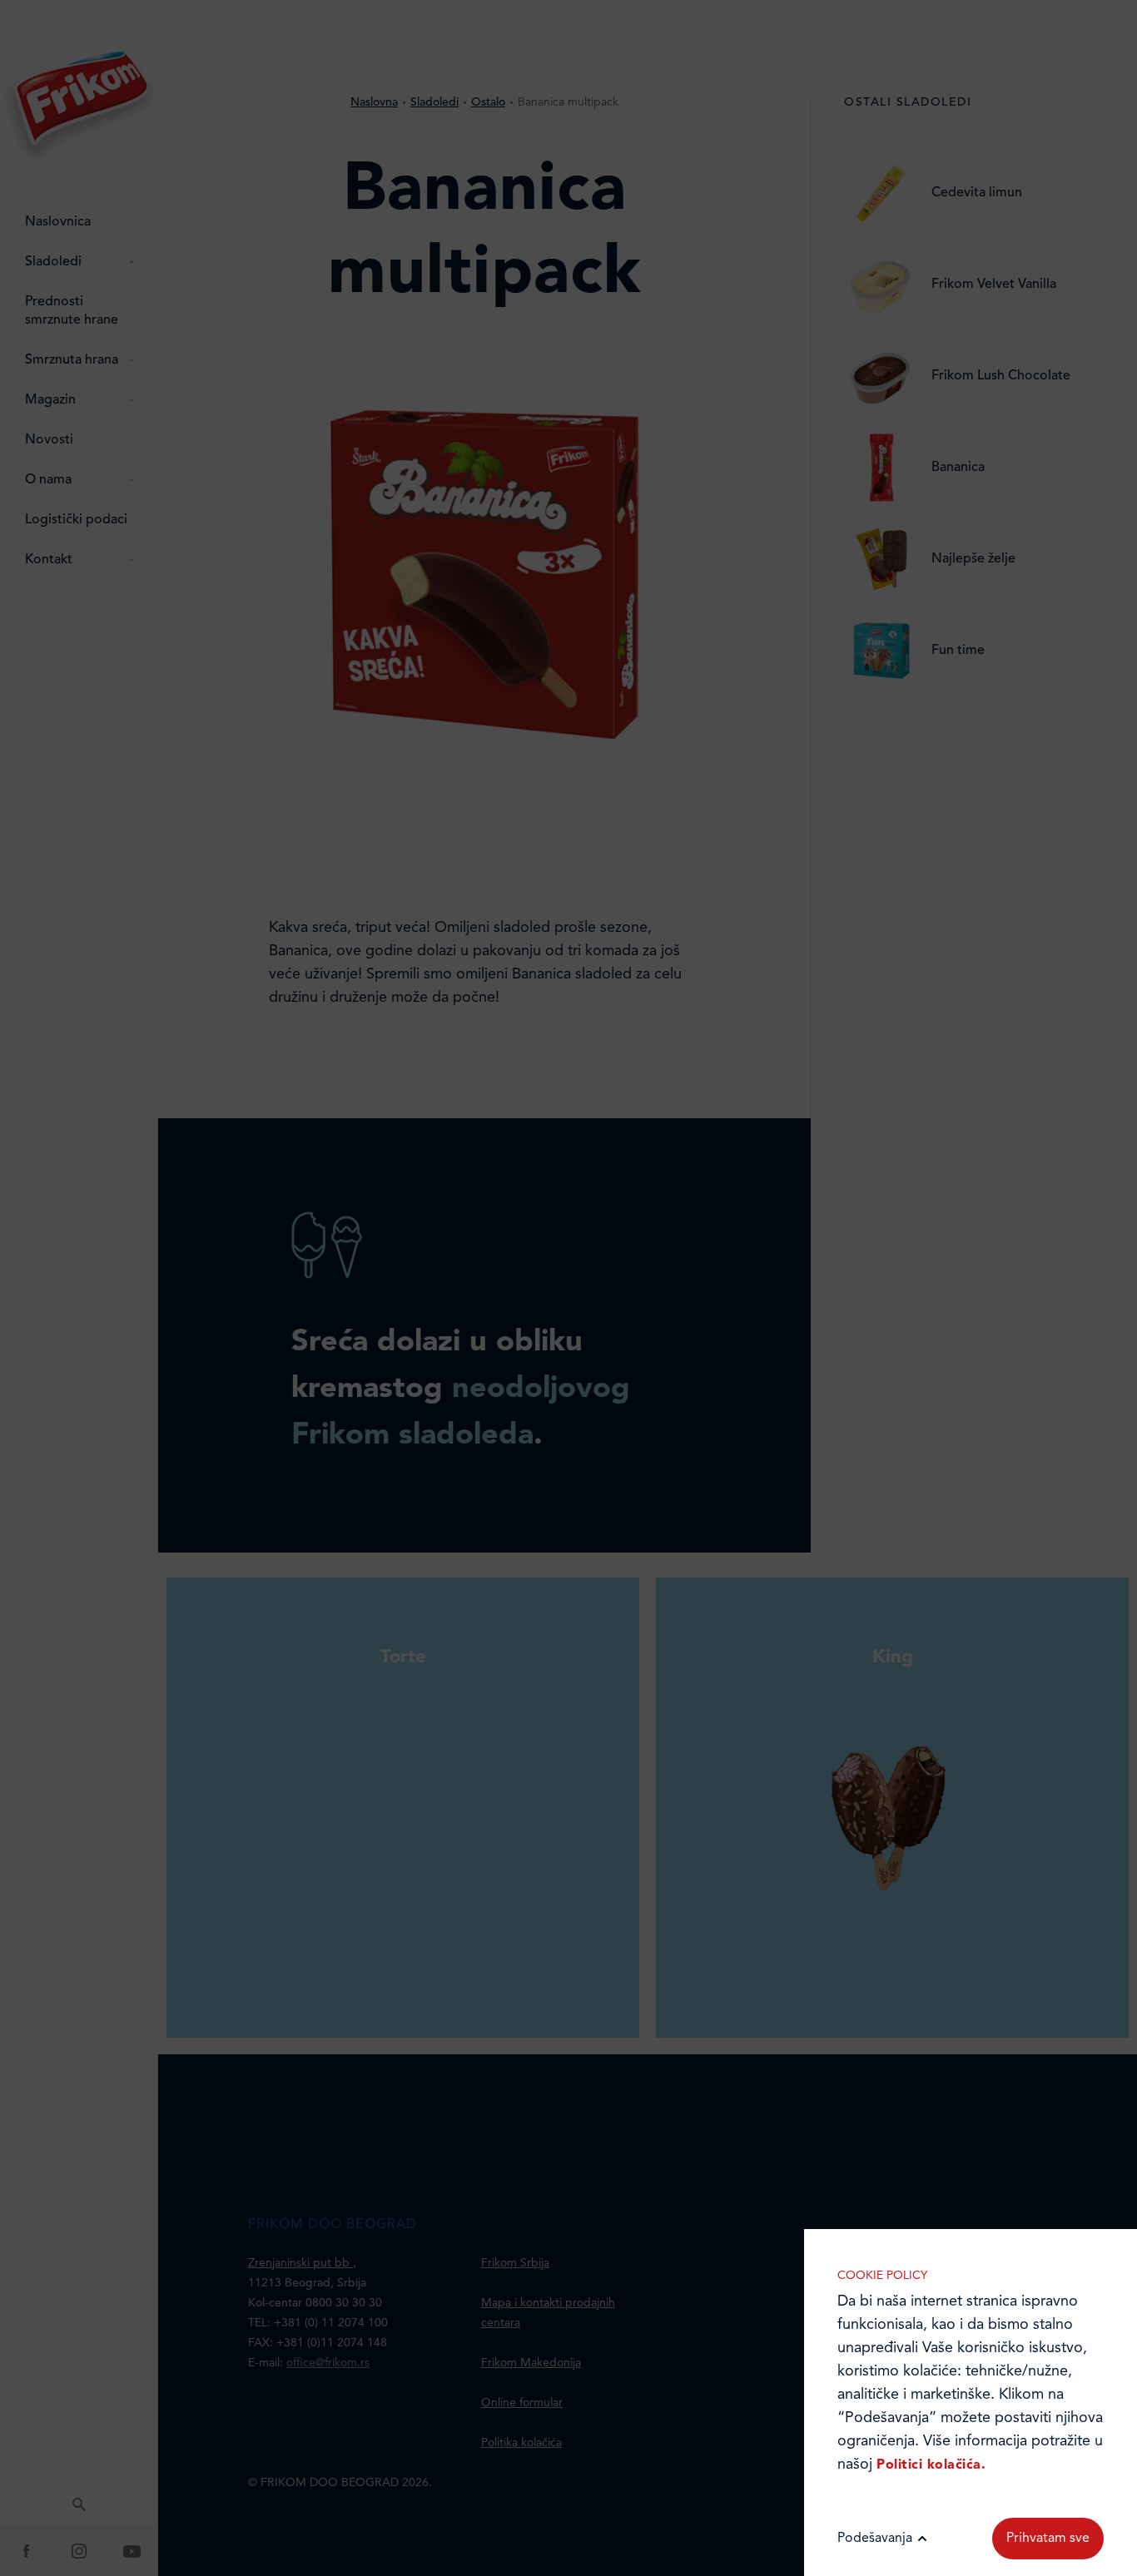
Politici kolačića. (931, 2465)
